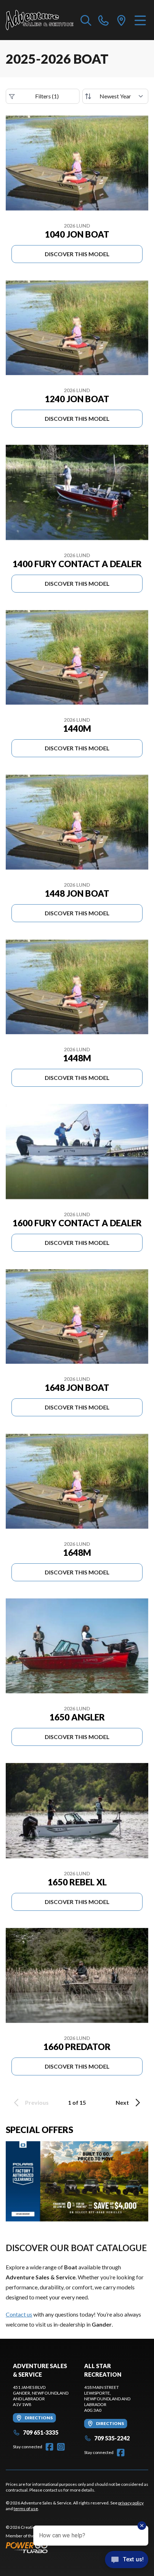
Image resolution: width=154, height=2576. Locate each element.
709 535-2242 (112, 2438)
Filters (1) (47, 96)
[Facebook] (49, 2447)
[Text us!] (127, 2560)
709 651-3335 (41, 2432)
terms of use (26, 2509)
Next (122, 2102)
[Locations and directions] (121, 20)
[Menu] (140, 20)
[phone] (104, 20)
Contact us (19, 2314)
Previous (37, 2102)
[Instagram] (61, 2447)
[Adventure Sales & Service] (40, 20)
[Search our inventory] (86, 20)
